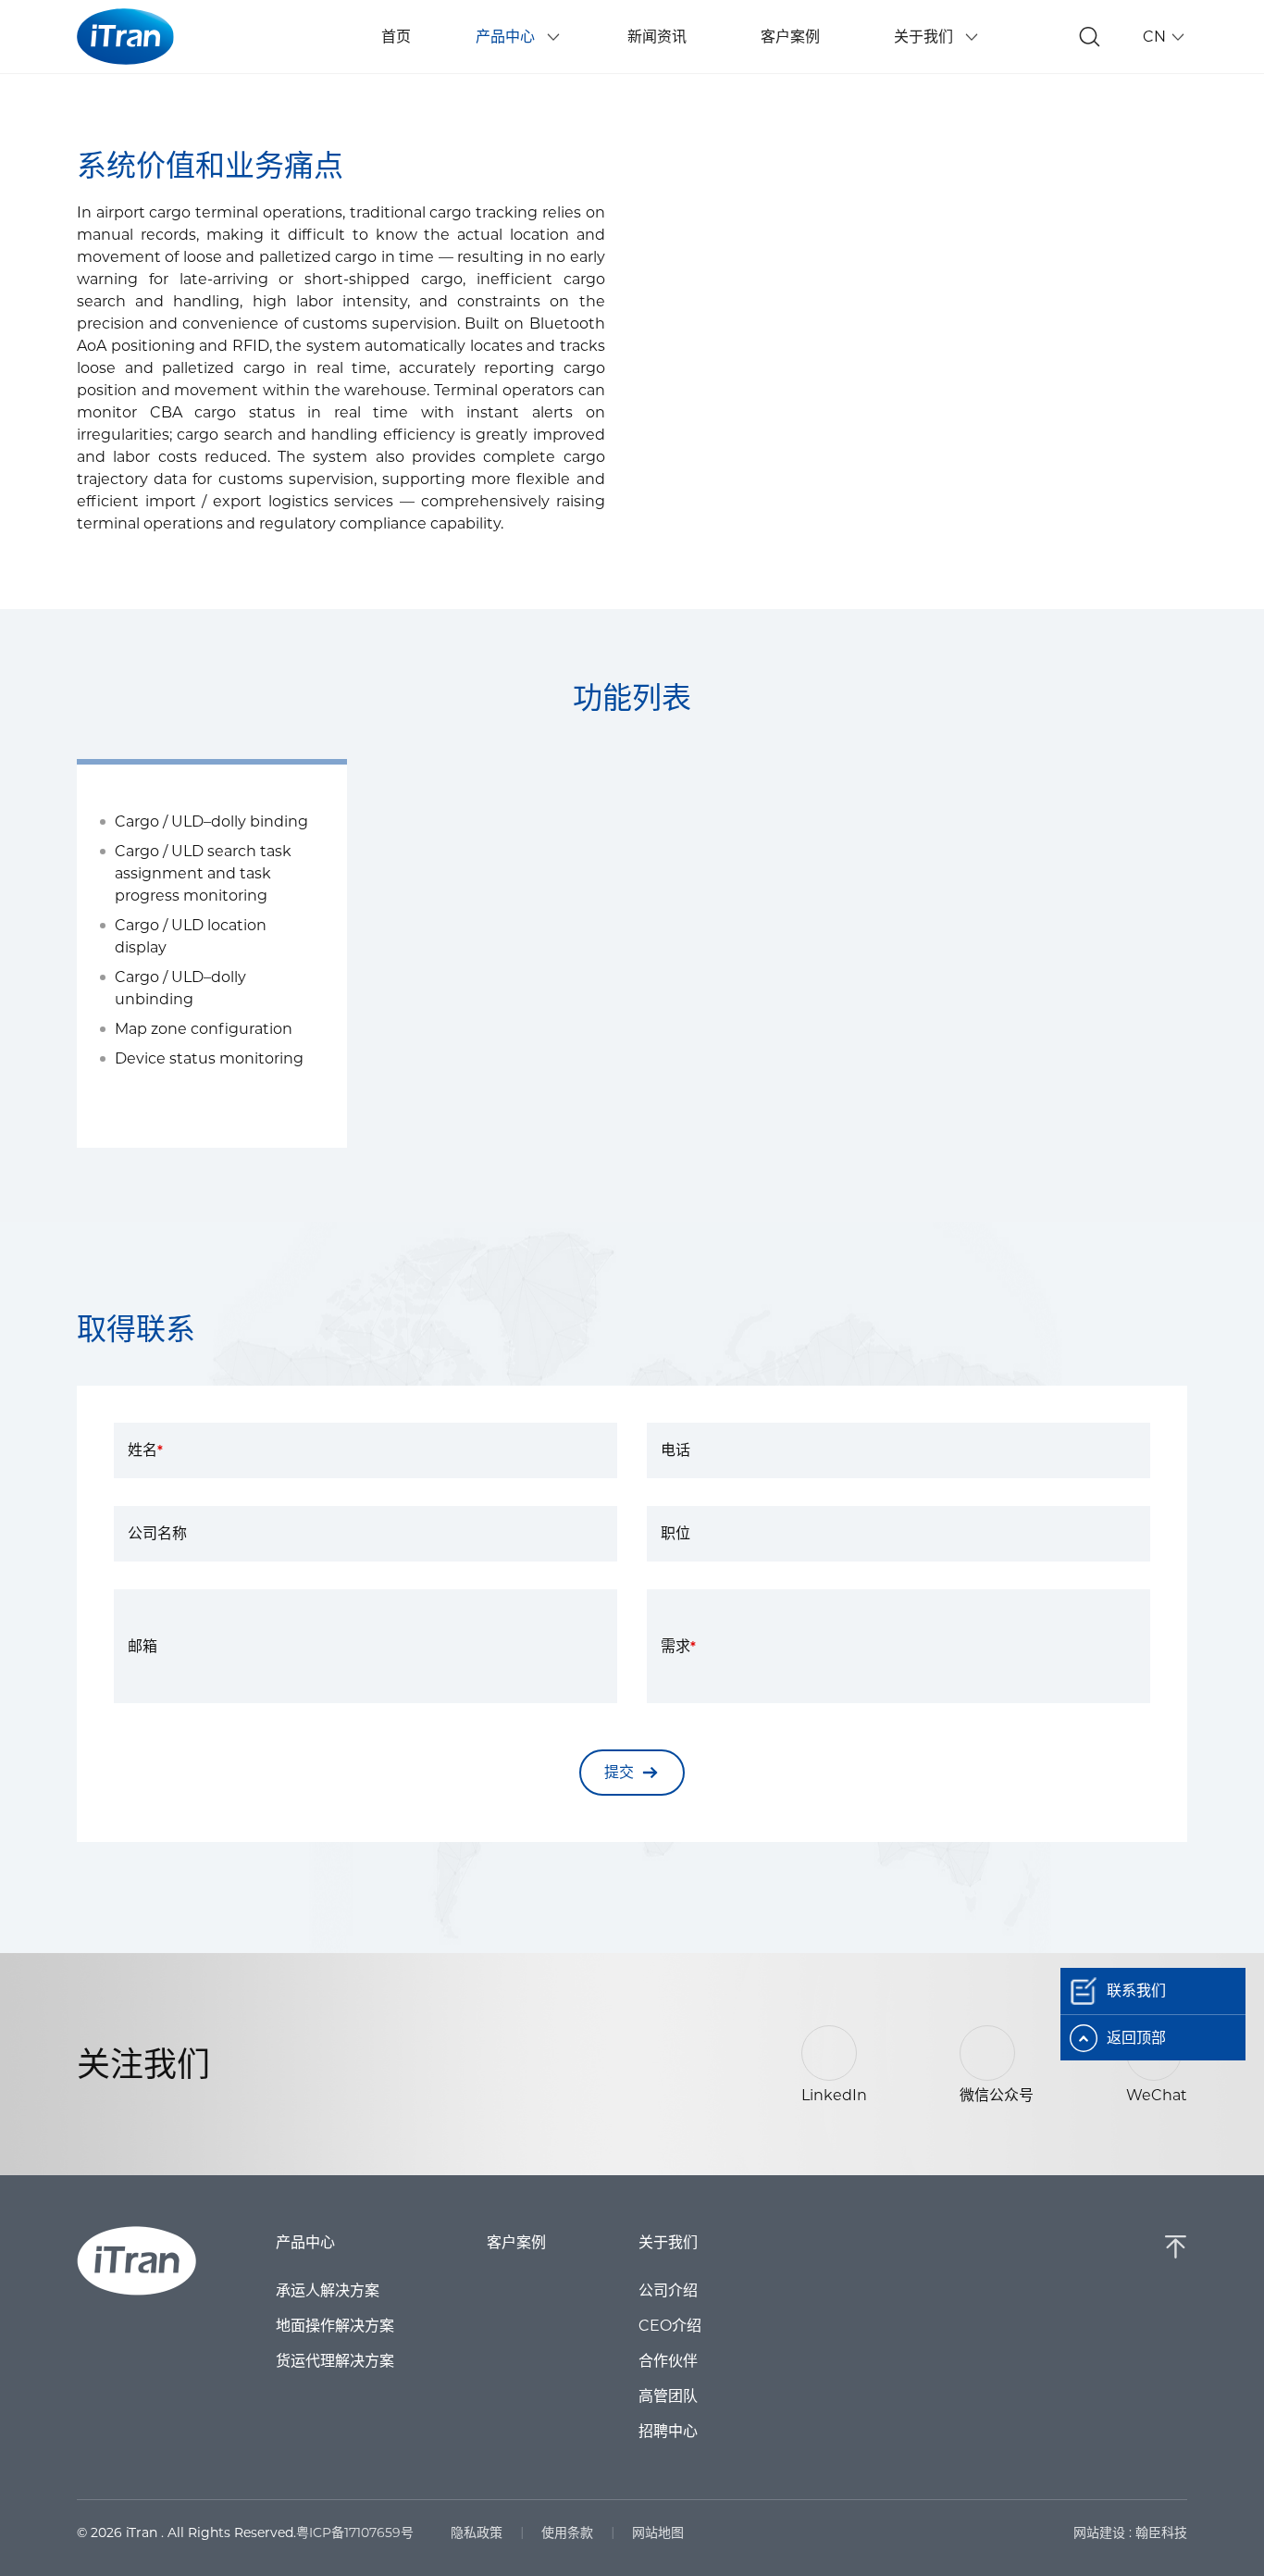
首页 (396, 37)
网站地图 (658, 2532)
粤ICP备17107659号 (355, 2532)
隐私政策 (477, 2532)
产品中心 (305, 2243)
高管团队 (668, 2396)
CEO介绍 (670, 2326)
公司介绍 (668, 2291)
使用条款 (567, 2532)
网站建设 (1099, 2532)
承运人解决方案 (328, 2291)
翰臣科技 (1161, 2532)
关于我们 (668, 2243)
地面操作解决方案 (335, 2326)
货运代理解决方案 (335, 2361)
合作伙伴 (668, 2361)
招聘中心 (668, 2432)
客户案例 (516, 2243)
